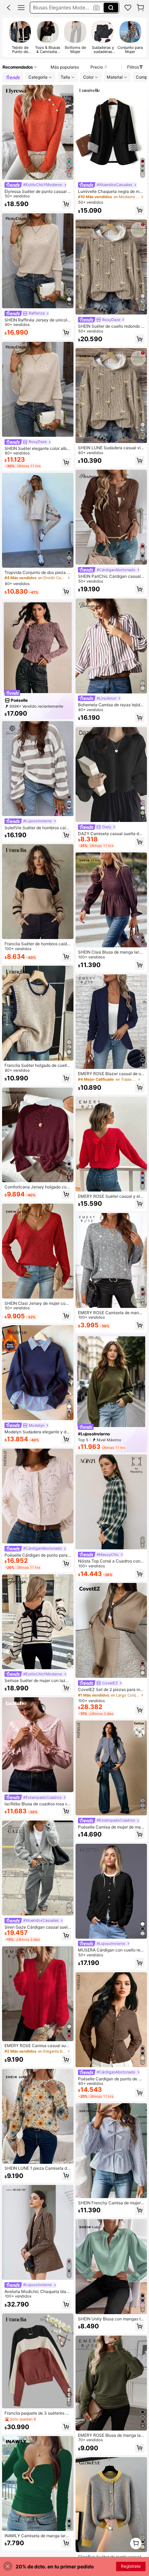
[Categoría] (21, 8)
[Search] (111, 8)
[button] (9, 8)
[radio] (20, 37)
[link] (128, 8)
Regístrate (131, 2566)
